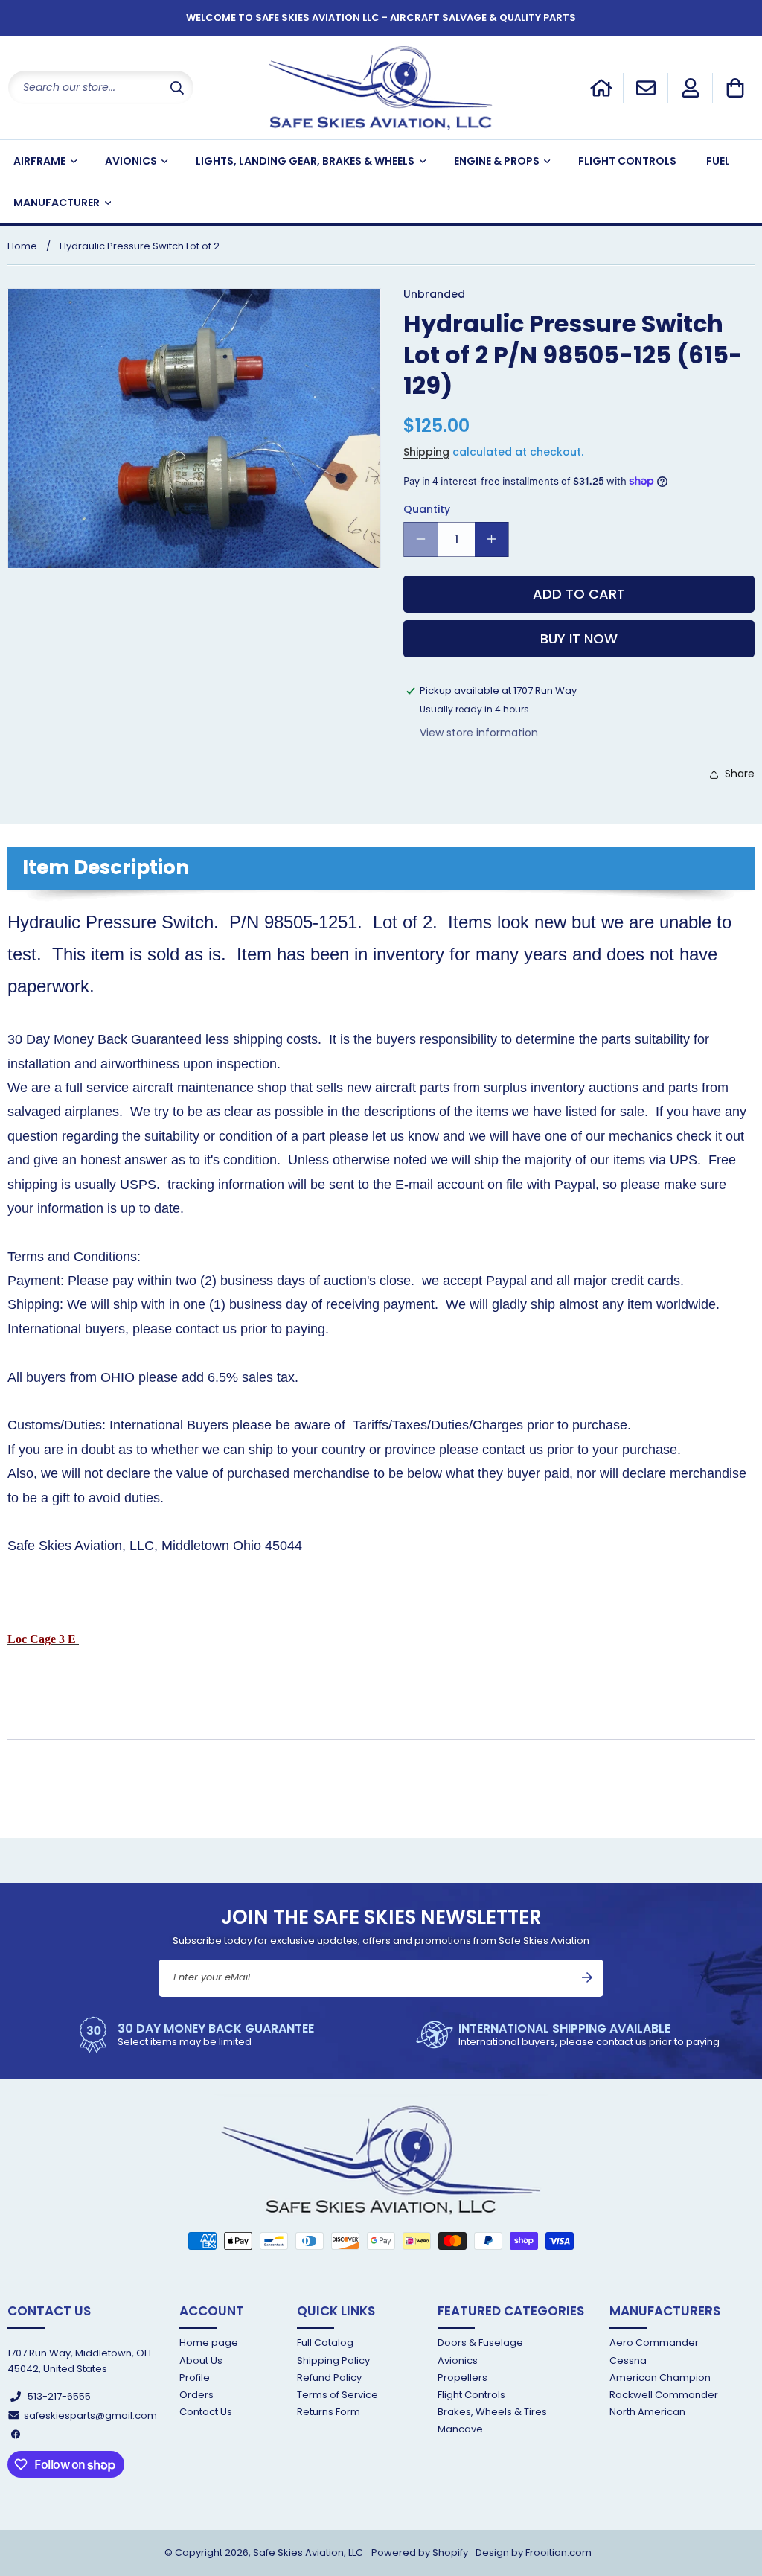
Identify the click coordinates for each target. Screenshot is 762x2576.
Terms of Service (337, 2395)
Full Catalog (325, 2343)
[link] (194, 2035)
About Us (201, 2360)
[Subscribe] (587, 1977)
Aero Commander (654, 2343)
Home (22, 246)
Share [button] (740, 774)
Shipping (426, 452)
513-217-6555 (59, 2396)
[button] (735, 88)
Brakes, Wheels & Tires (492, 2412)
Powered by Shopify (420, 2553)
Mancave (460, 2429)
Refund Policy (329, 2378)
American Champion (660, 2378)
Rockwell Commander (664, 2395)
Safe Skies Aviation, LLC (308, 2553)
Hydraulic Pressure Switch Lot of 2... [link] (143, 246)
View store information (479, 733)
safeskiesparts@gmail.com (90, 2416)
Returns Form (329, 2412)
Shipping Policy (333, 2360)
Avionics (458, 2360)
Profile (195, 2378)
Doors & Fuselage (480, 2343)
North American (647, 2412)
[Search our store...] (177, 87)
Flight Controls (471, 2395)
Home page (209, 2343)
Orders (196, 2395)
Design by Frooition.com (534, 2553)
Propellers (462, 2378)
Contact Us (206, 2412)
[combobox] (101, 87)
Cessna (628, 2360)
